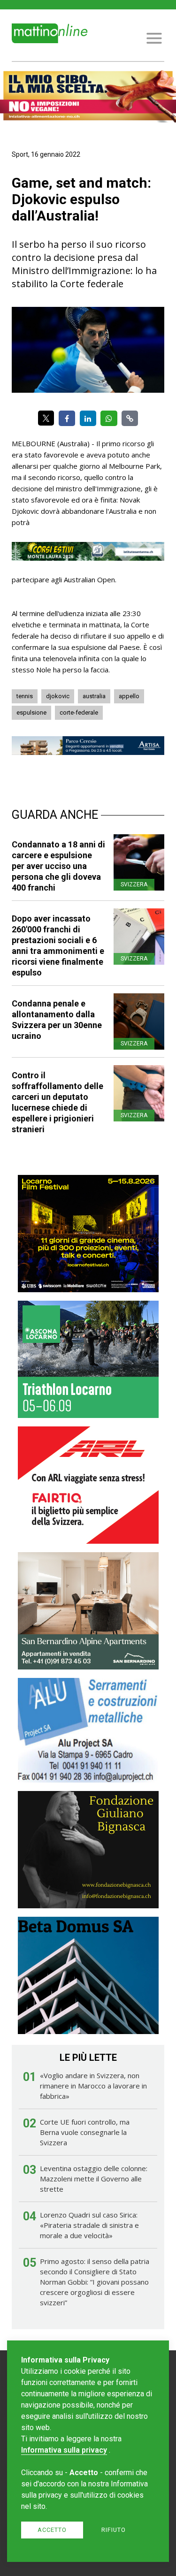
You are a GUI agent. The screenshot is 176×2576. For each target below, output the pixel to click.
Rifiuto (114, 2530)
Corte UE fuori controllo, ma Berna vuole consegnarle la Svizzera (85, 2132)
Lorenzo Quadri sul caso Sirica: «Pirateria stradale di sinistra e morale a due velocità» (89, 2225)
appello (129, 696)
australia (94, 696)
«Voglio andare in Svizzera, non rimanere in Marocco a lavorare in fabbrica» (93, 2086)
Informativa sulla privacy (64, 2450)
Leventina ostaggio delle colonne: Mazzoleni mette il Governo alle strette (94, 2179)
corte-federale (79, 713)
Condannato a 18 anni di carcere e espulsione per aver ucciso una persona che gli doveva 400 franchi (58, 866)
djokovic (58, 696)
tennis (25, 696)
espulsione (31, 713)
